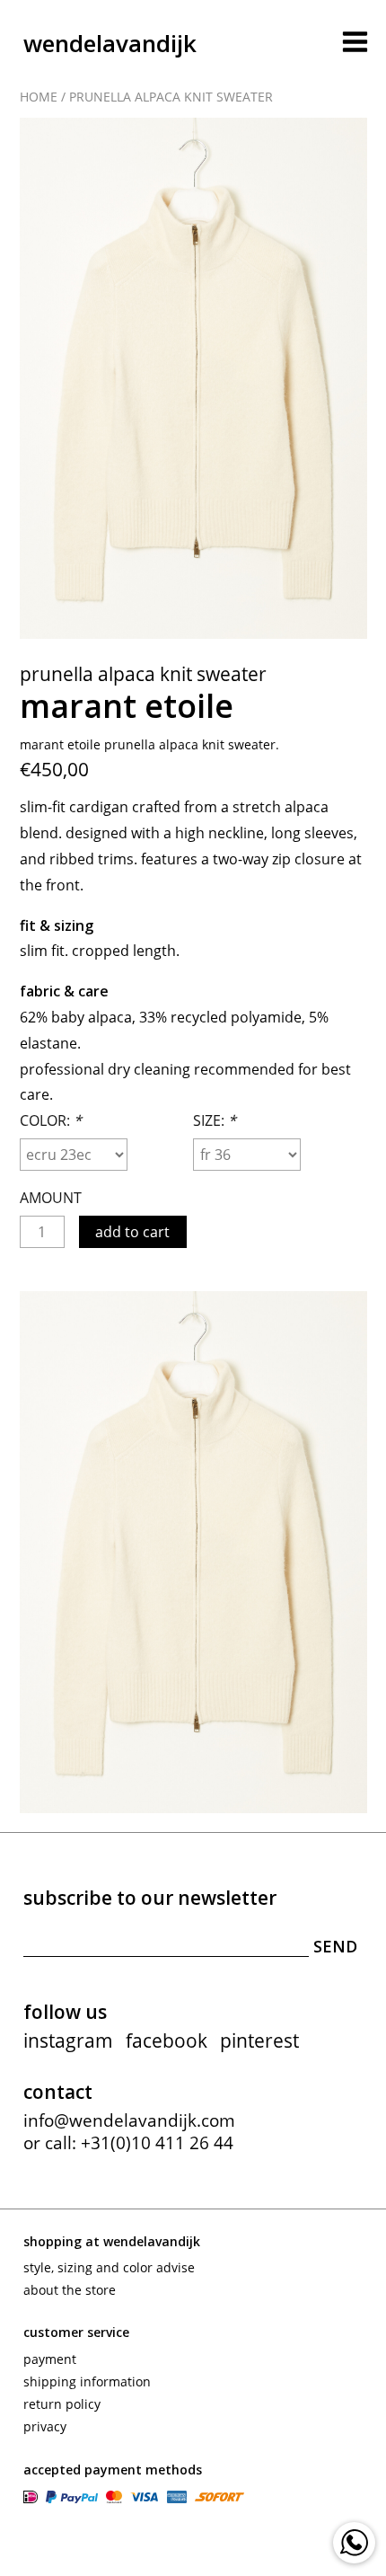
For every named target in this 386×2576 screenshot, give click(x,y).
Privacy (45, 2426)
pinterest (259, 2040)
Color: (51, 1120)
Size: (215, 1120)
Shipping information (87, 2381)
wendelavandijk (110, 43)
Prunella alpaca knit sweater (171, 97)
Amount (51, 1198)
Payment (50, 2359)
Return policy (62, 2404)
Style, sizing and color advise (109, 2267)
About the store (70, 2290)
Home (39, 97)
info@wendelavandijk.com (129, 2120)
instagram (68, 2040)
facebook (167, 2040)
